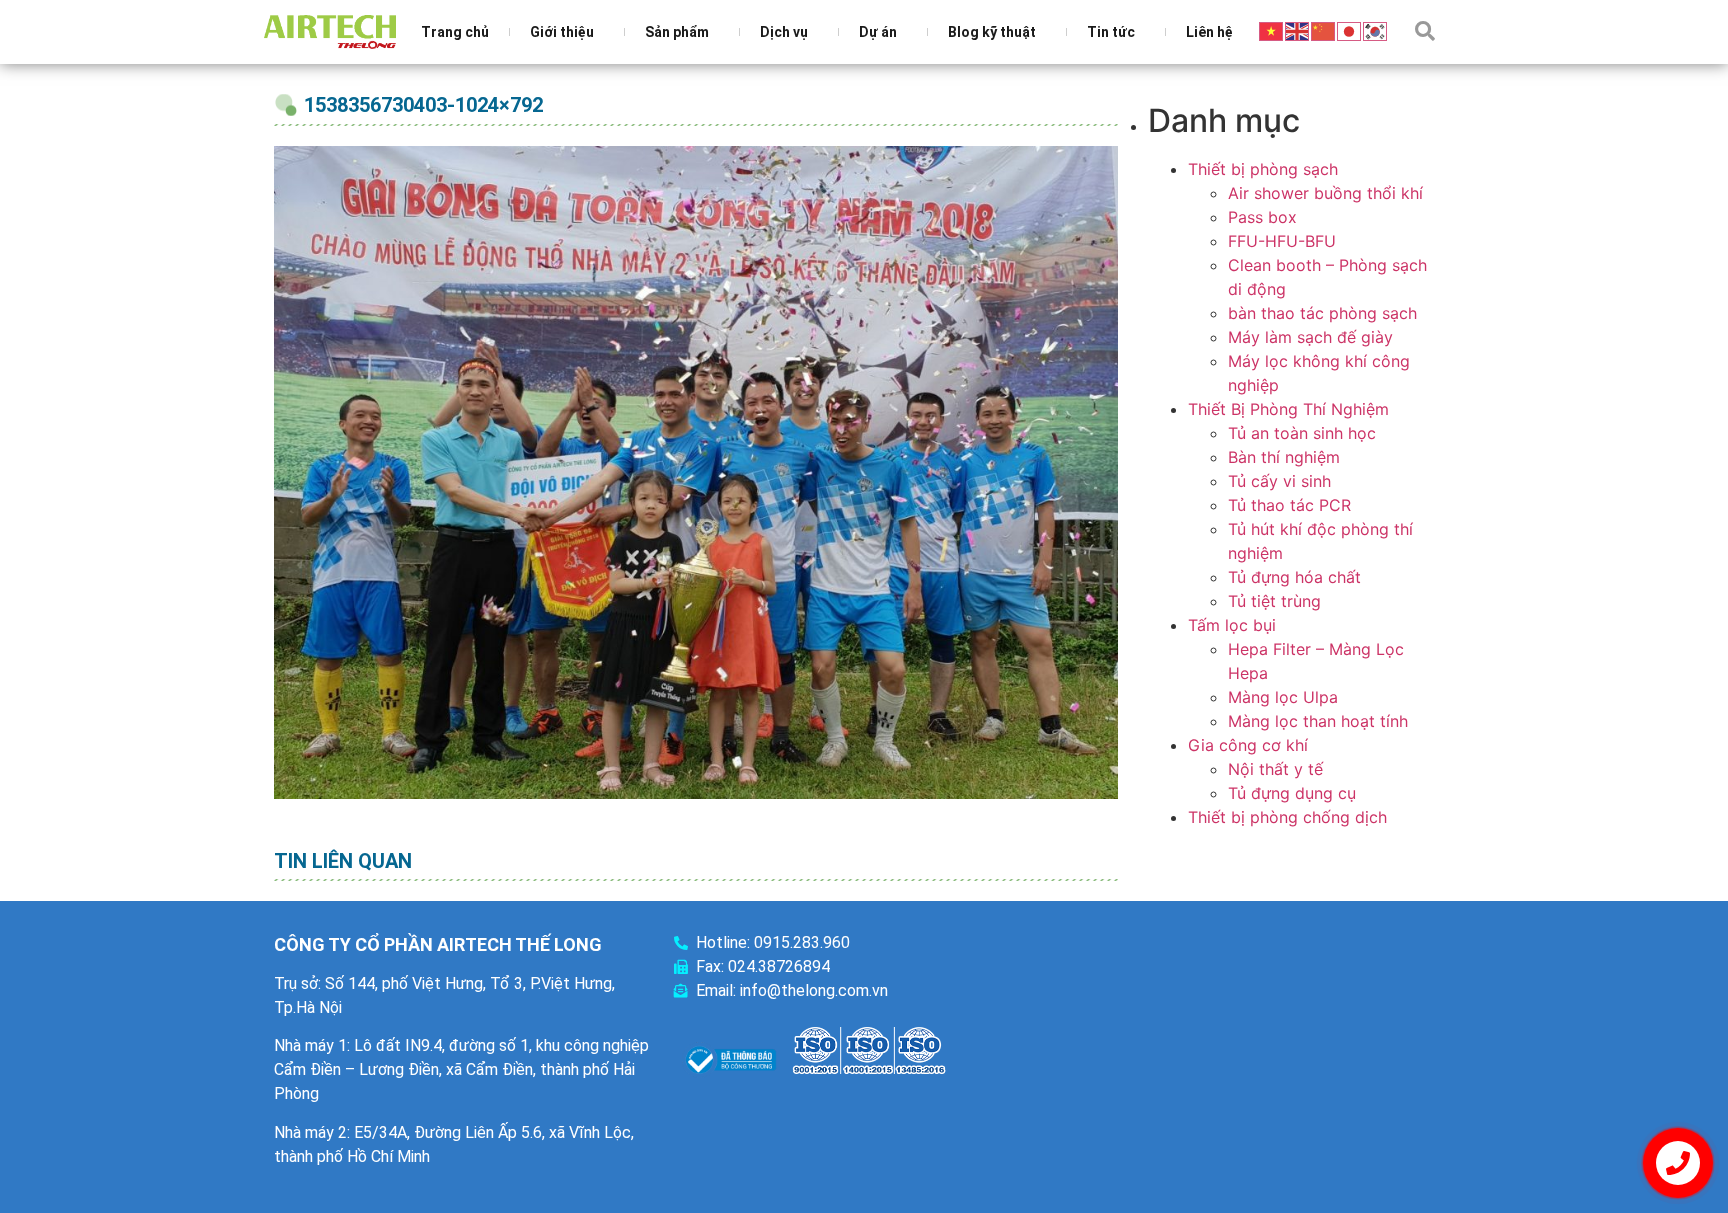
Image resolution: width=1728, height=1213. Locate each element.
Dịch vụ (784, 32)
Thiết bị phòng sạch (1263, 169)
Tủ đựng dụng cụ (1292, 793)
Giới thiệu (562, 32)
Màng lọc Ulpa (1283, 697)
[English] (1298, 30)
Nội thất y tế (1275, 769)
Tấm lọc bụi (1232, 625)
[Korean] (1376, 30)
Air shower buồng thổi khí (1325, 193)
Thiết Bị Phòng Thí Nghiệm (1288, 409)
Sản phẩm (677, 32)
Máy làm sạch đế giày (1310, 337)
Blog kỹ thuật (992, 32)
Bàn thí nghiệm (1284, 457)
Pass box (1262, 217)
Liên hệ (1209, 32)
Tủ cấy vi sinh (1279, 481)
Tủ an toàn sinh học (1302, 433)
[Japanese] (1350, 30)
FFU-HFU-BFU (1282, 241)
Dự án (878, 32)
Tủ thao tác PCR (1289, 505)
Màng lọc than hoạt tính (1318, 721)
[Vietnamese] (1272, 30)
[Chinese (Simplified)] (1324, 30)
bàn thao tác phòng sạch (1322, 313)
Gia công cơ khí (1248, 745)
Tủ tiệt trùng (1274, 601)
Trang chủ (455, 32)
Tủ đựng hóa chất (1294, 577)
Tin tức (1111, 32)
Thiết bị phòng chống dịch (1287, 817)
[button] (1425, 31)
